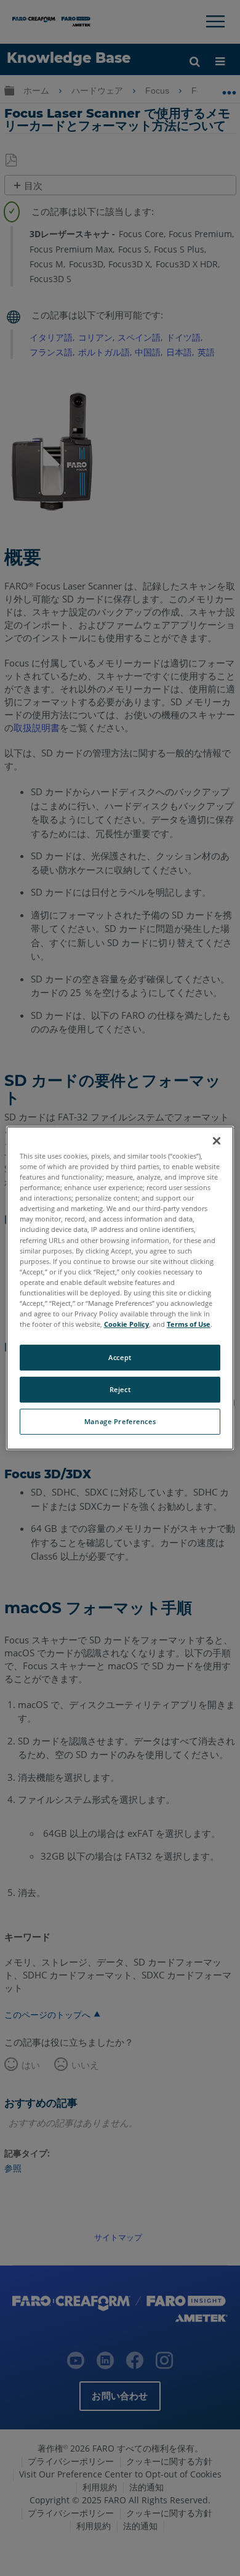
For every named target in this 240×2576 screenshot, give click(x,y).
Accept (120, 1357)
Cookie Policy (126, 1324)
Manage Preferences (120, 1421)
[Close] (217, 1141)
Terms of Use (189, 1324)
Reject (120, 1389)
